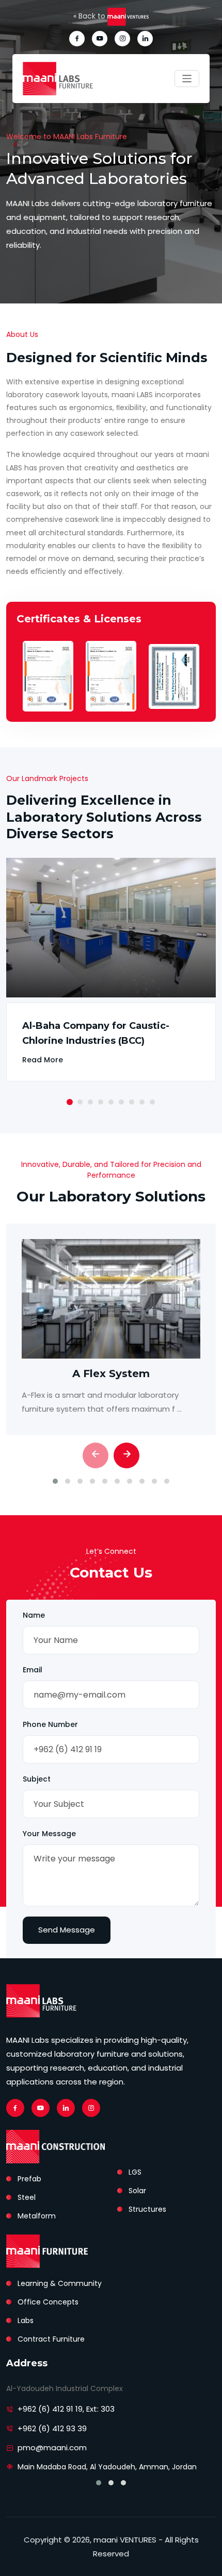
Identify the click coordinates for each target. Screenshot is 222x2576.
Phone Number (50, 1724)
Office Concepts (48, 2302)
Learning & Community (60, 2283)
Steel (27, 2197)
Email (33, 1670)
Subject (37, 1779)
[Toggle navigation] (187, 79)
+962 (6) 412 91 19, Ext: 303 (66, 2409)
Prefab (29, 2179)
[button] (70, 1102)
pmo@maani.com (52, 2447)
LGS (135, 2172)
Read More (43, 1060)
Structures (147, 2209)
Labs (26, 2320)
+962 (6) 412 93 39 (52, 2428)
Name (34, 1615)
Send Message (67, 1930)
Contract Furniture (51, 2339)
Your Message (49, 1834)
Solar (137, 2191)
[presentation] (96, 1455)
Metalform (37, 2216)
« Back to (90, 16)
